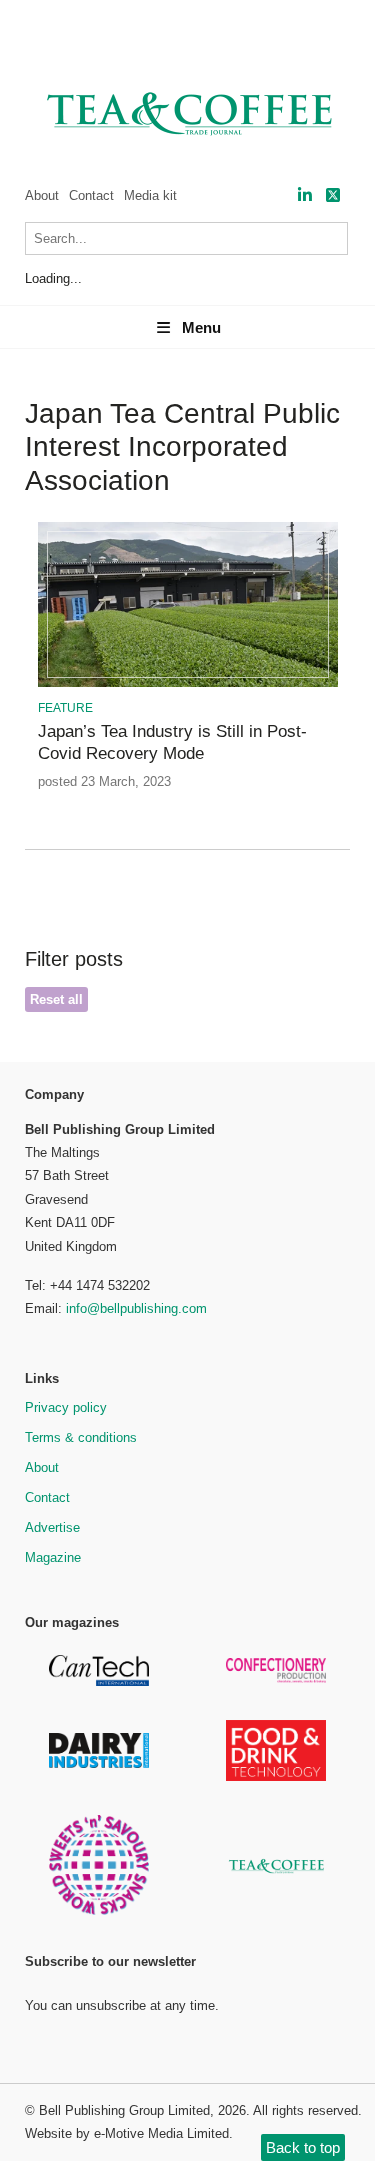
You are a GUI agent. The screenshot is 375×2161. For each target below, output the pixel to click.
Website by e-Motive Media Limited (127, 2133)
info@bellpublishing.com (136, 1308)
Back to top (303, 2147)
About (42, 195)
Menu (201, 327)
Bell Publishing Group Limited (124, 2110)
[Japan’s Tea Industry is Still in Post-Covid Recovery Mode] (188, 683)
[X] (333, 195)
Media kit (150, 195)
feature (65, 708)
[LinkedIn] (305, 195)
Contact (91, 195)
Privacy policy (66, 1407)
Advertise (52, 1527)
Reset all (56, 999)
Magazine (53, 1557)
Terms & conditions (81, 1437)
